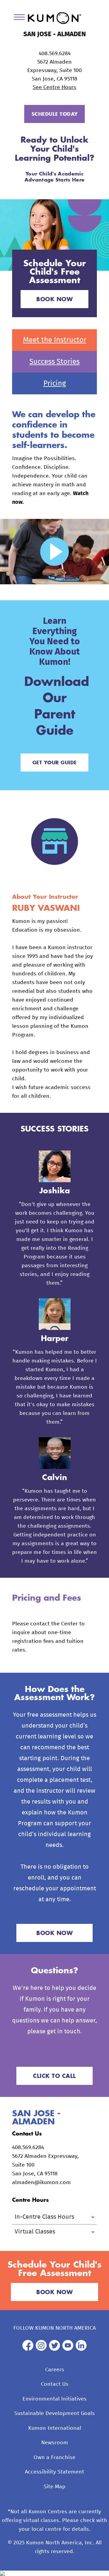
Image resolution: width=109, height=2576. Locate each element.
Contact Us (55, 2384)
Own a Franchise (54, 2458)
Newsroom (55, 2443)
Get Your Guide (55, 762)
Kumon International (55, 2428)
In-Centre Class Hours (44, 2217)
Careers (55, 2370)
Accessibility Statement (54, 2472)
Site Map (54, 2487)
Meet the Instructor (55, 340)
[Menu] (21, 18)
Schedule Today (55, 114)
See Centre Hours (54, 87)
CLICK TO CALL (54, 2076)
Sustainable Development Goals (54, 2413)
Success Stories (54, 362)
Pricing (55, 384)
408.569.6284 (55, 54)
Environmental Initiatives (54, 2399)
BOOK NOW (54, 299)
